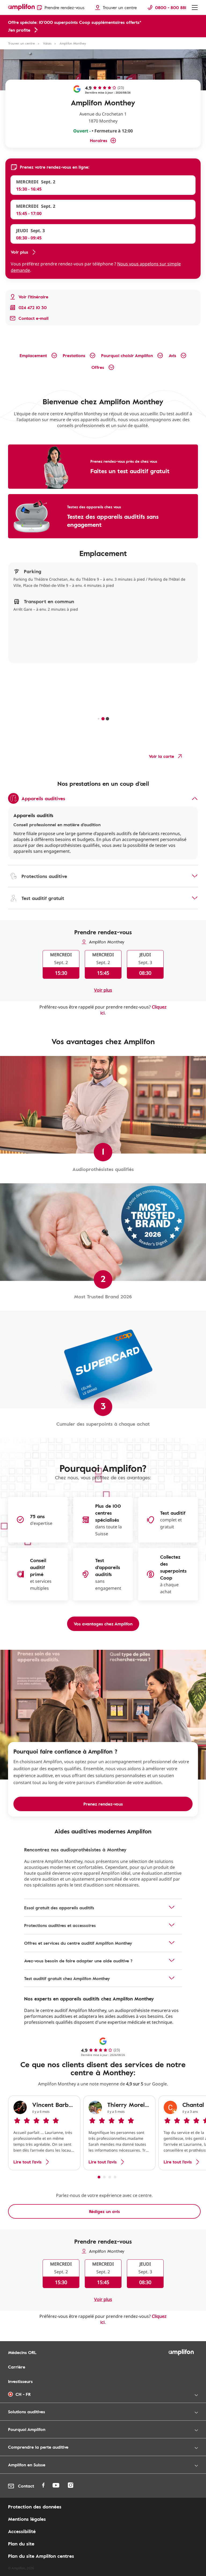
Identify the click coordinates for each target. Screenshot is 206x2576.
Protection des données (35, 2507)
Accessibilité (22, 2531)
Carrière (17, 2367)
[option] (44, 2133)
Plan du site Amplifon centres (41, 2556)
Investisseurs (20, 2381)
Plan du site (21, 2544)
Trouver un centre (21, 43)
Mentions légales (27, 2519)
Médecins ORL (22, 2352)
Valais (47, 43)
